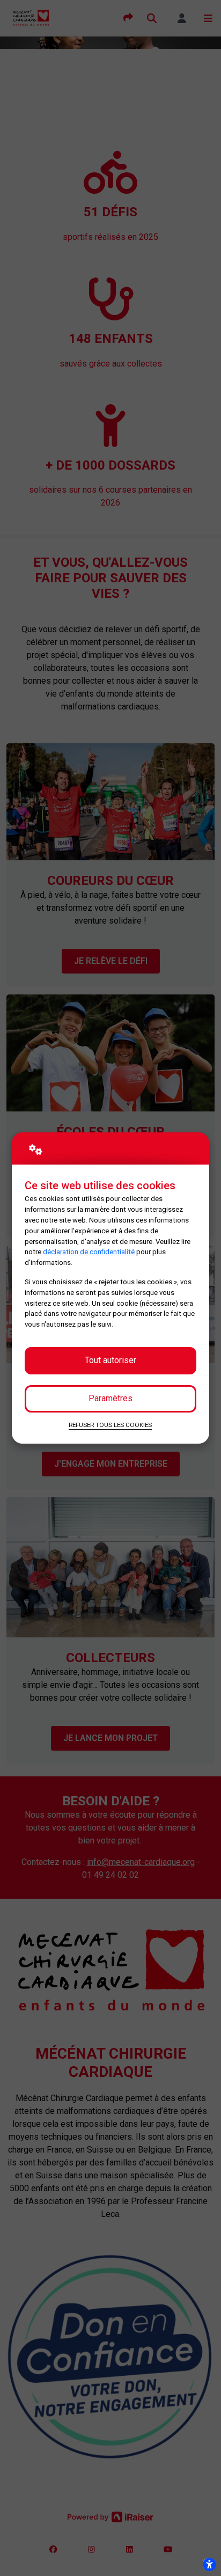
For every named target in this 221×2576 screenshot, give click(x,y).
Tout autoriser (110, 1360)
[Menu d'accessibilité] (209, 2564)
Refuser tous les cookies (110, 1425)
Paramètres (110, 1398)
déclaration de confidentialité (89, 1252)
